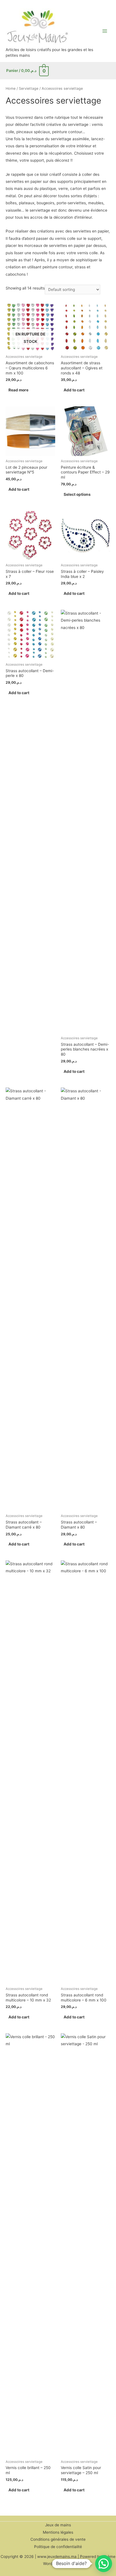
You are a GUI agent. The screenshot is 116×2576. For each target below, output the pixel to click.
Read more (18, 390)
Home (11, 88)
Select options (77, 494)
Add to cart (74, 390)
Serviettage (29, 88)
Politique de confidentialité (58, 2547)
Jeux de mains (58, 2525)
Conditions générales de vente (58, 2539)
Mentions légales (58, 2532)
